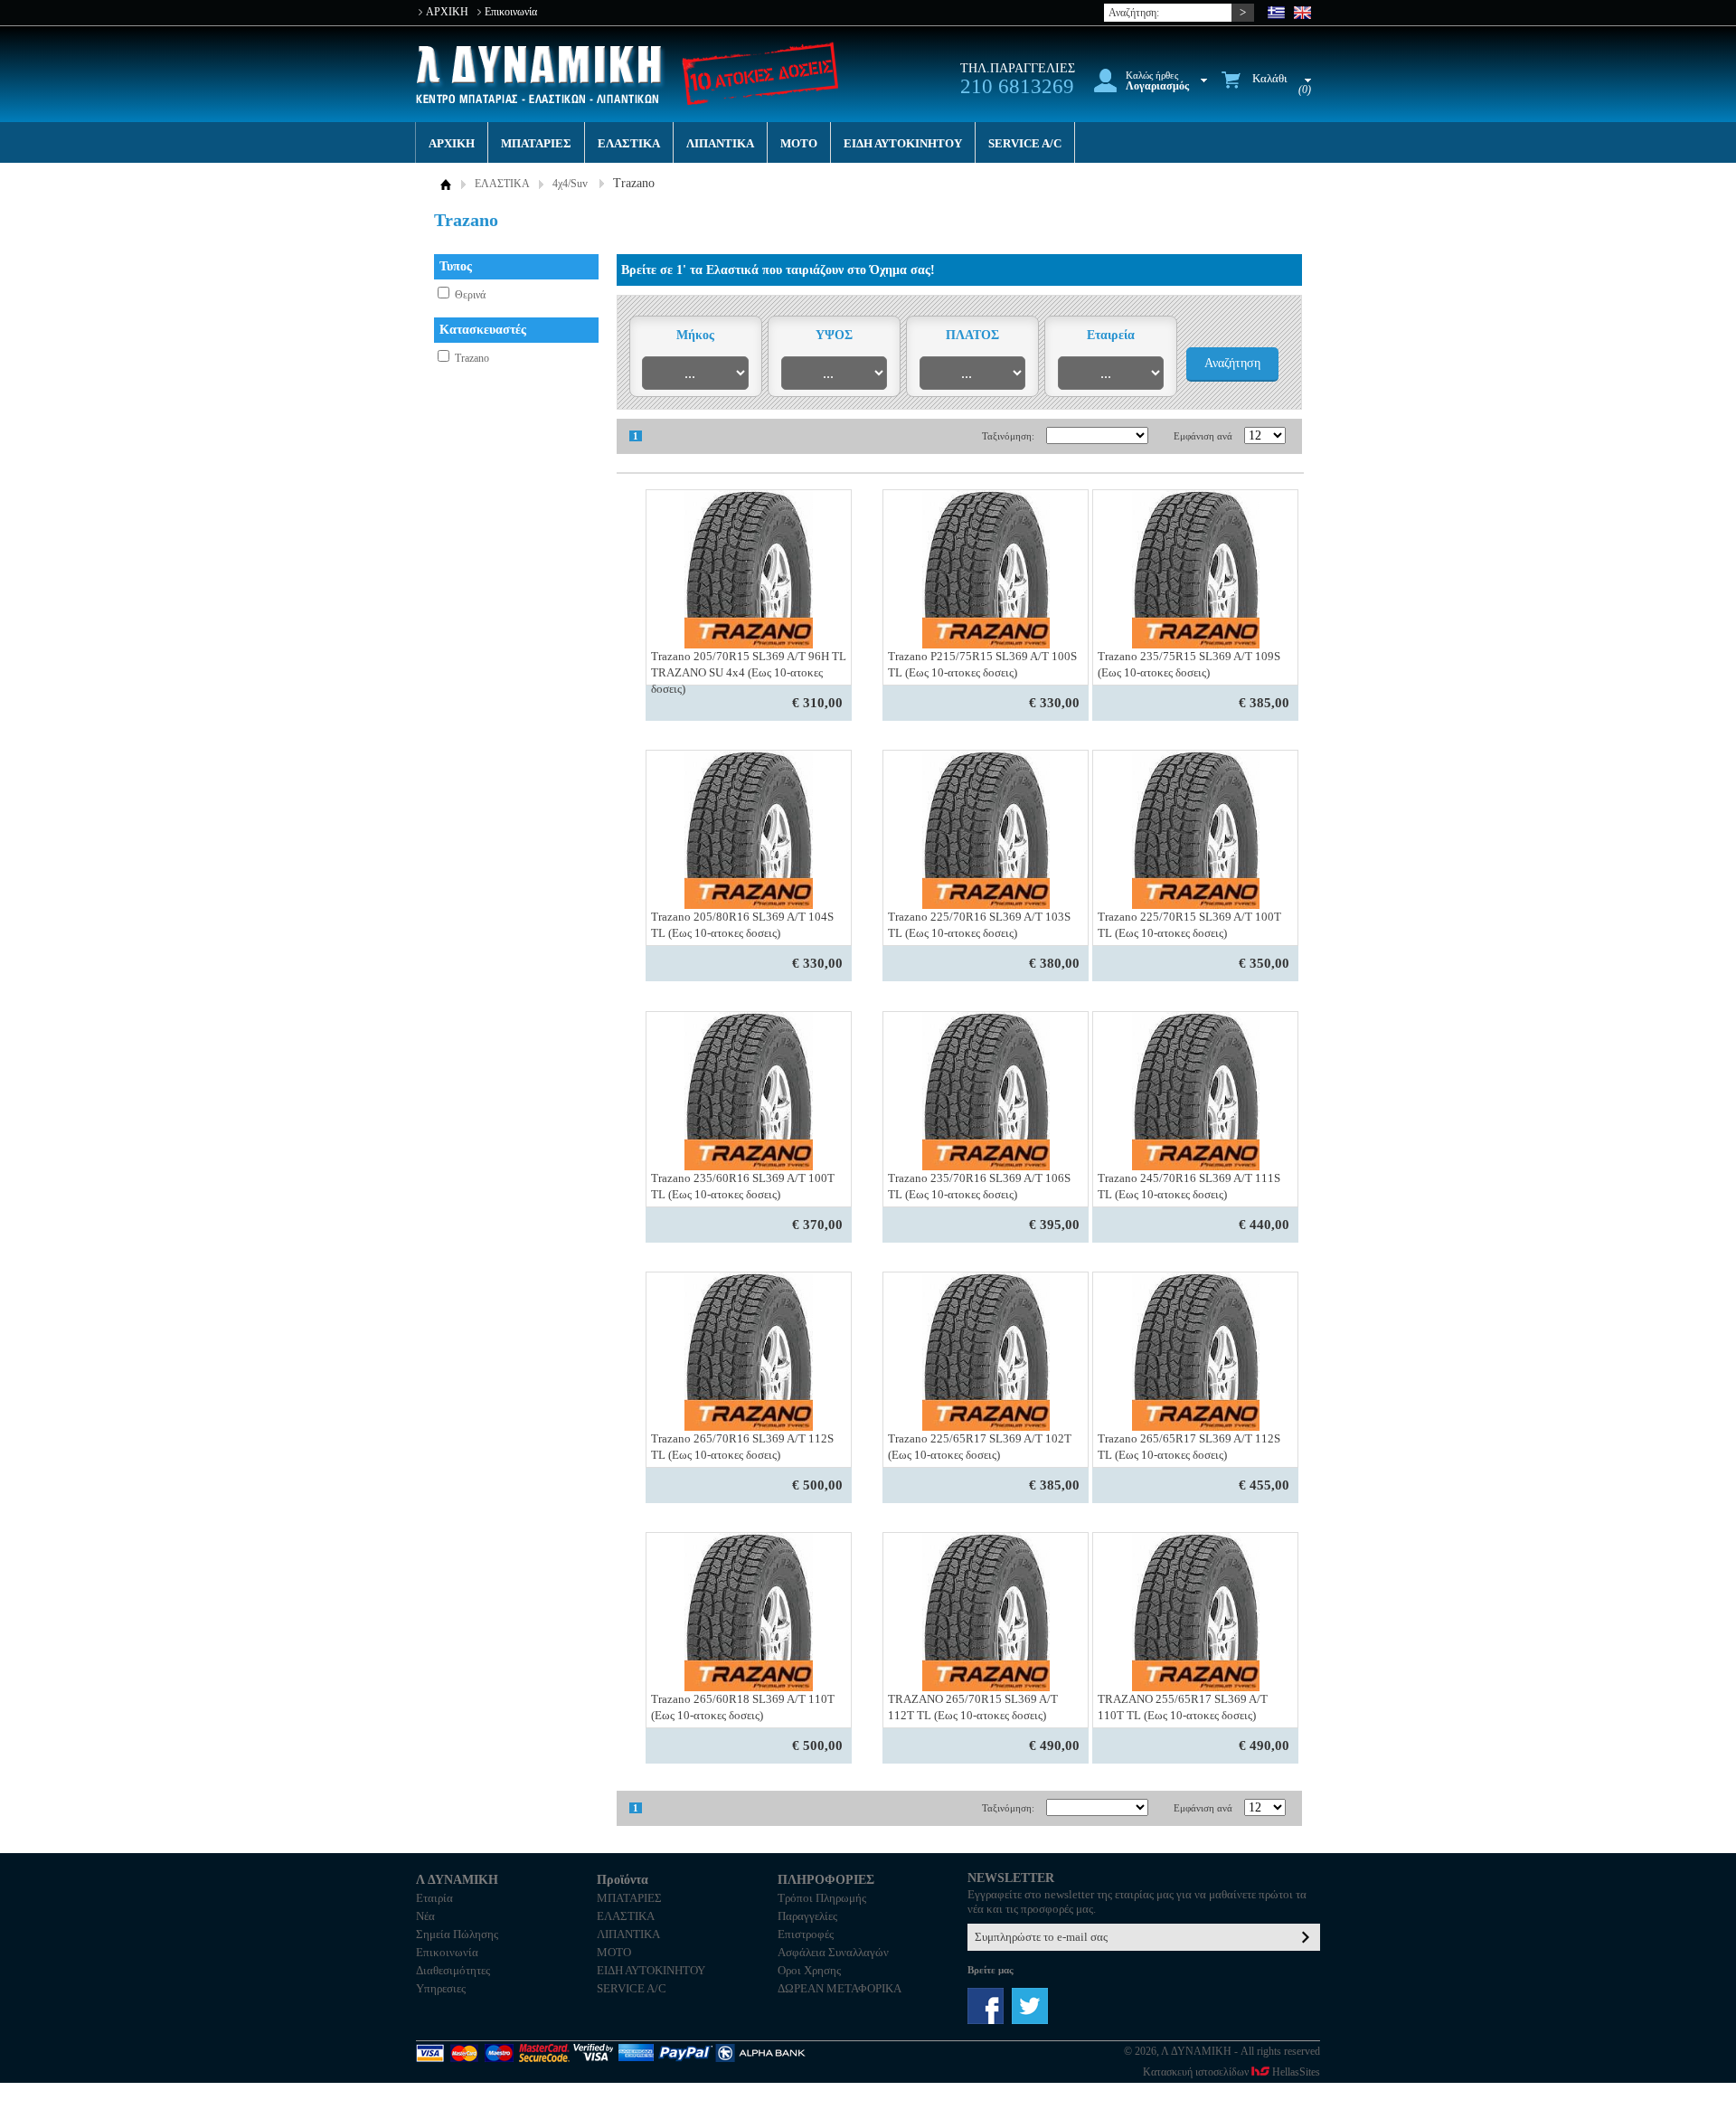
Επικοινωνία (511, 12)
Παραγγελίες (807, 1916)
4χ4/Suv (570, 184)
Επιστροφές (806, 1934)
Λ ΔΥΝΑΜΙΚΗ (541, 75)
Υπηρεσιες (441, 1988)
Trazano (472, 358)
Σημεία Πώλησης (457, 1934)
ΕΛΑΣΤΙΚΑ (629, 143)
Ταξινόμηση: (1008, 436)
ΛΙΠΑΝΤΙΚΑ (720, 143)
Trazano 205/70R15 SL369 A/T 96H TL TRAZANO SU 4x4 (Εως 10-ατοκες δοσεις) (749, 672)
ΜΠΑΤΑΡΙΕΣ (536, 143)
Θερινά (470, 295)
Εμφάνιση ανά (1203, 436)
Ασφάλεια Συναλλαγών (833, 1952)
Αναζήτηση (1232, 363)
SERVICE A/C (1025, 143)
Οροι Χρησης (809, 1970)
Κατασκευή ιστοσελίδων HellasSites (1231, 2072)
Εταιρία (434, 1898)
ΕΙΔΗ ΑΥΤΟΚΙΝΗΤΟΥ (903, 143)
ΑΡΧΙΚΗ (447, 12)
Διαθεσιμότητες (453, 1970)
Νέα (425, 1916)
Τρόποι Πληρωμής (822, 1898)
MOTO (799, 143)
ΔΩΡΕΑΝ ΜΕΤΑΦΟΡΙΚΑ (840, 1988)
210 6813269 (1017, 86)
